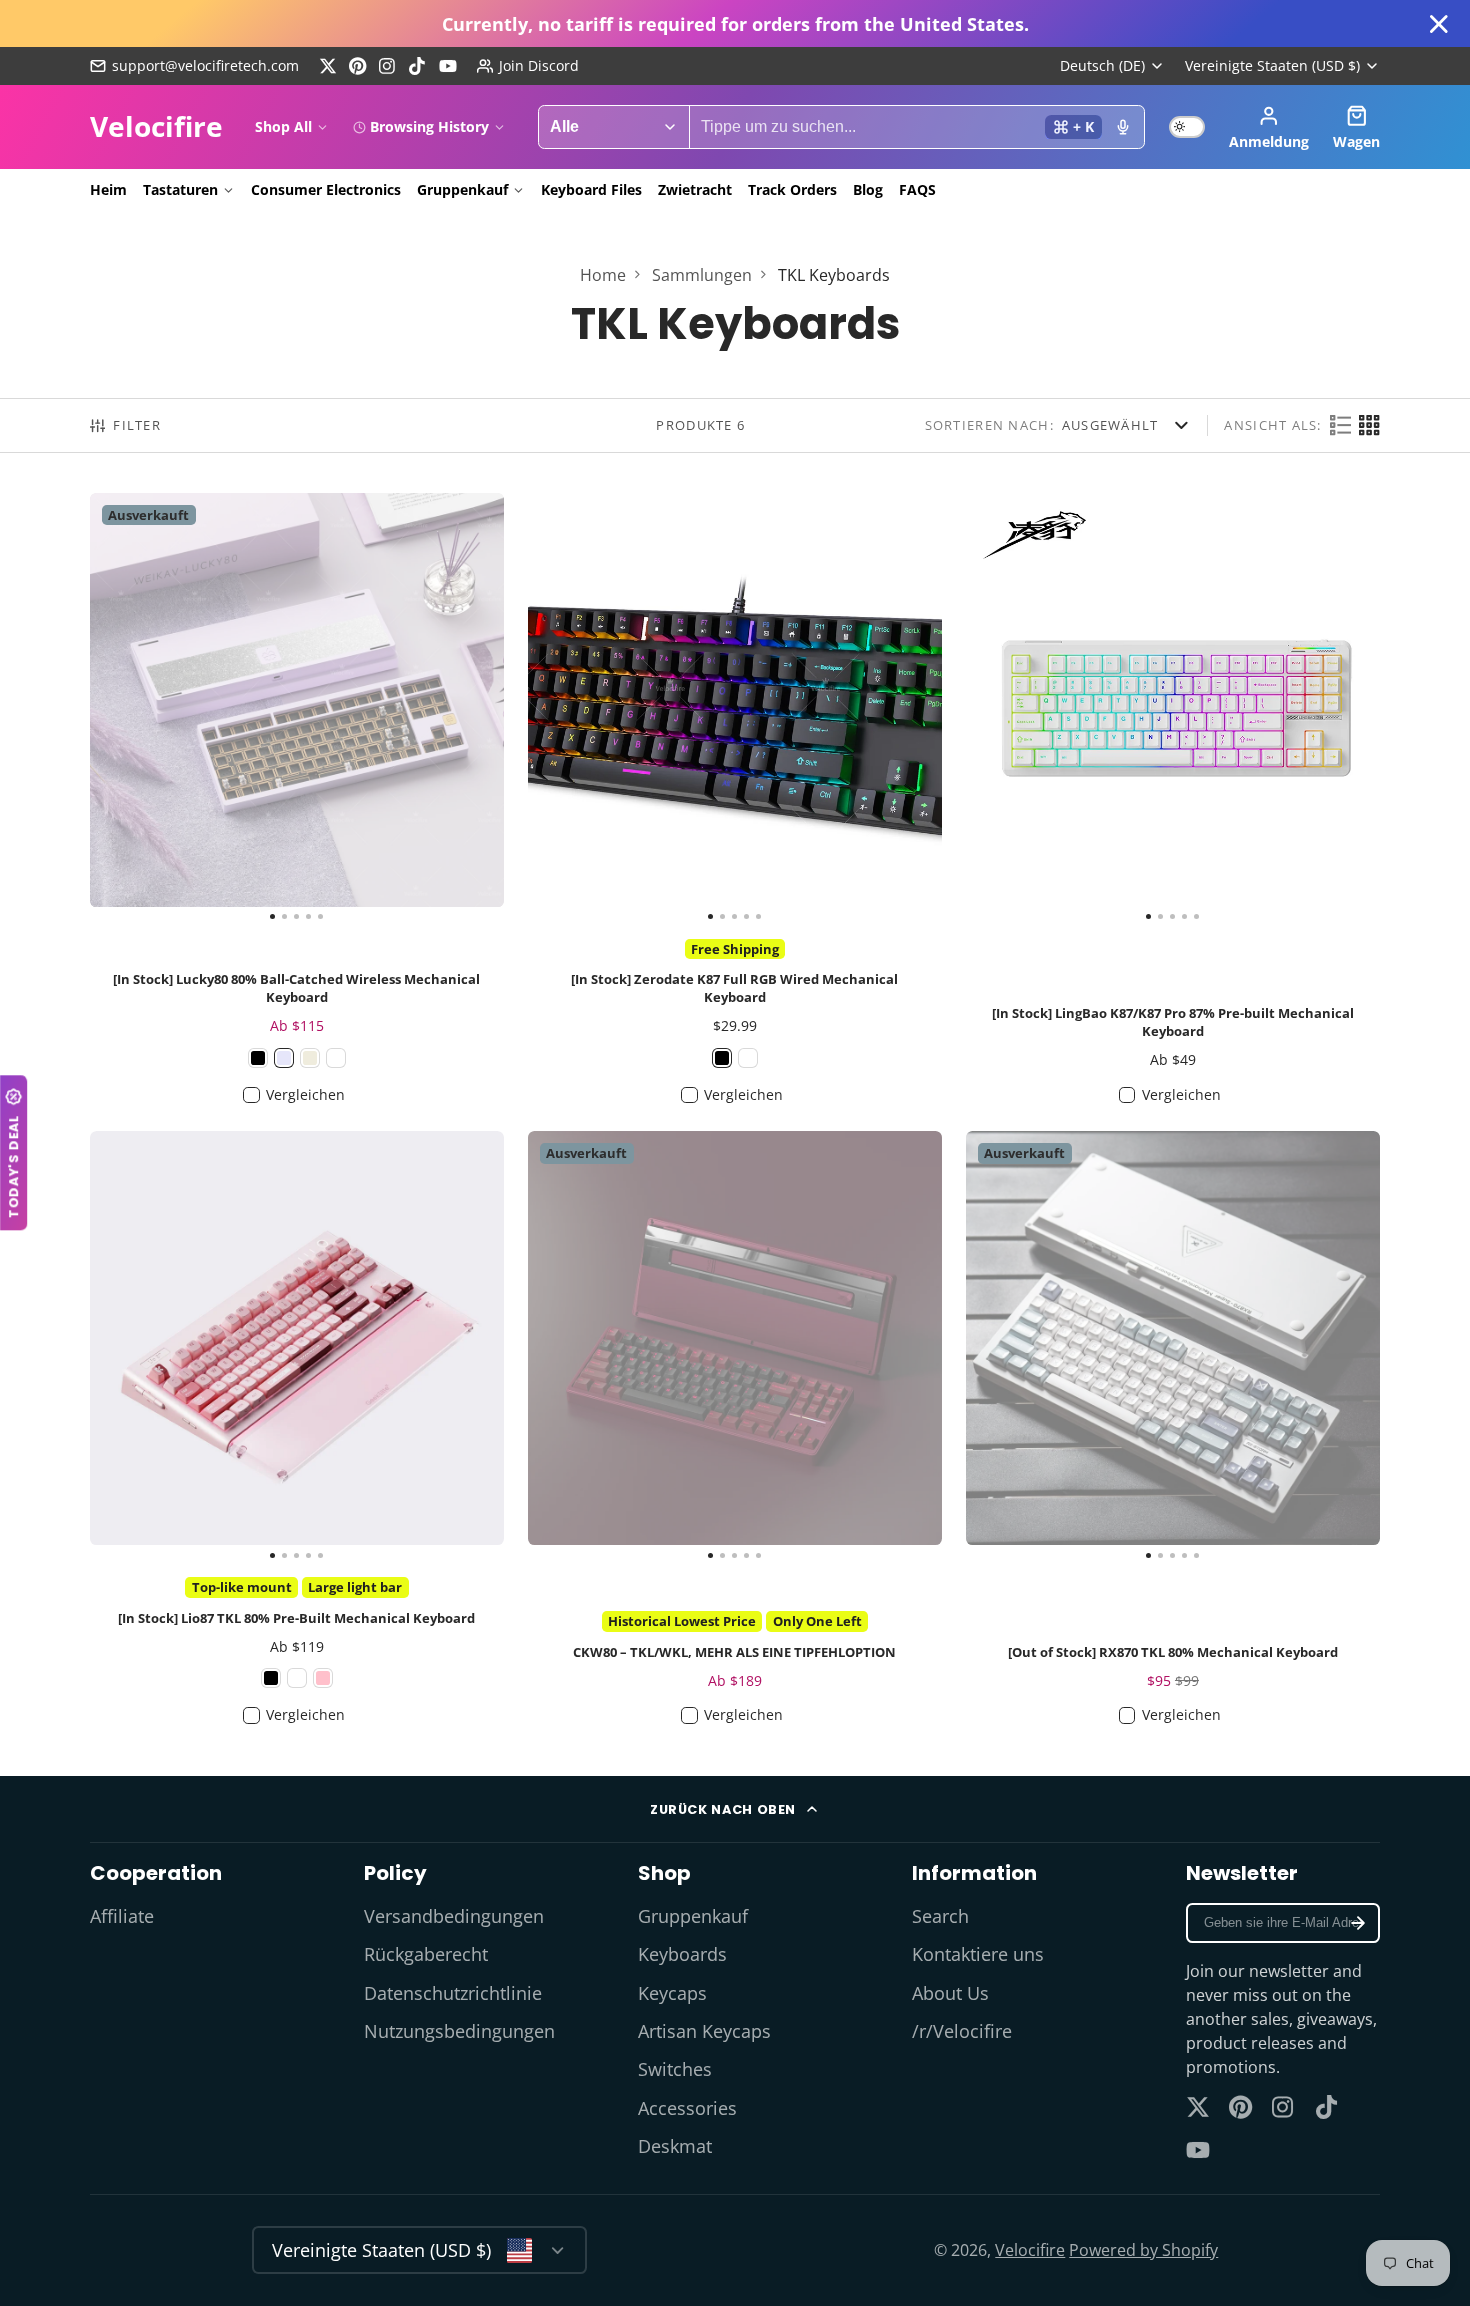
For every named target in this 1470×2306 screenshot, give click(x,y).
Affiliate (122, 1916)
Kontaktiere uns (978, 1954)
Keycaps (672, 1993)
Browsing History (429, 126)
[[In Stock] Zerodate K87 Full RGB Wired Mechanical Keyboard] (569, 708)
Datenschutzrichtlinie (453, 1993)
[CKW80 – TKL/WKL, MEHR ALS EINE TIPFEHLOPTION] (569, 1346)
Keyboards (682, 1954)
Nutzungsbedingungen (459, 2031)
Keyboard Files (591, 189)
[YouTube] (448, 66)
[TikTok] (418, 66)
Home (603, 275)
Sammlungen (702, 275)
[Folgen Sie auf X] (328, 66)
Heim (108, 189)
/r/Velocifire (962, 2031)
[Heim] (156, 127)
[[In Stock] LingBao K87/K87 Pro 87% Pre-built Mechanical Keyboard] (1007, 708)
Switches (675, 2069)
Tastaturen (180, 189)
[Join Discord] (528, 66)
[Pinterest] (358, 66)
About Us (950, 1993)
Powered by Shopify (1143, 2250)
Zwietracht (695, 189)
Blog (868, 189)
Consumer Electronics (326, 189)
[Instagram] (388, 66)
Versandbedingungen (454, 1916)
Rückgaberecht (426, 1954)
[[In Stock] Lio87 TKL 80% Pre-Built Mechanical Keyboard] (131, 1346)
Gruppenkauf (462, 189)
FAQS (917, 189)
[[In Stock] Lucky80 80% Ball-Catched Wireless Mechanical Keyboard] (131, 708)
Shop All (283, 126)
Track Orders (792, 189)
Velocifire (1030, 2250)
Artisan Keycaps (704, 2031)
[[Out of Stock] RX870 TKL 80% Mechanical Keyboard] (1007, 1346)
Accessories (687, 2108)
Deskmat (675, 2146)
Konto (1269, 127)
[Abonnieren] (1358, 1923)
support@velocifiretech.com (205, 65)
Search (940, 1916)
